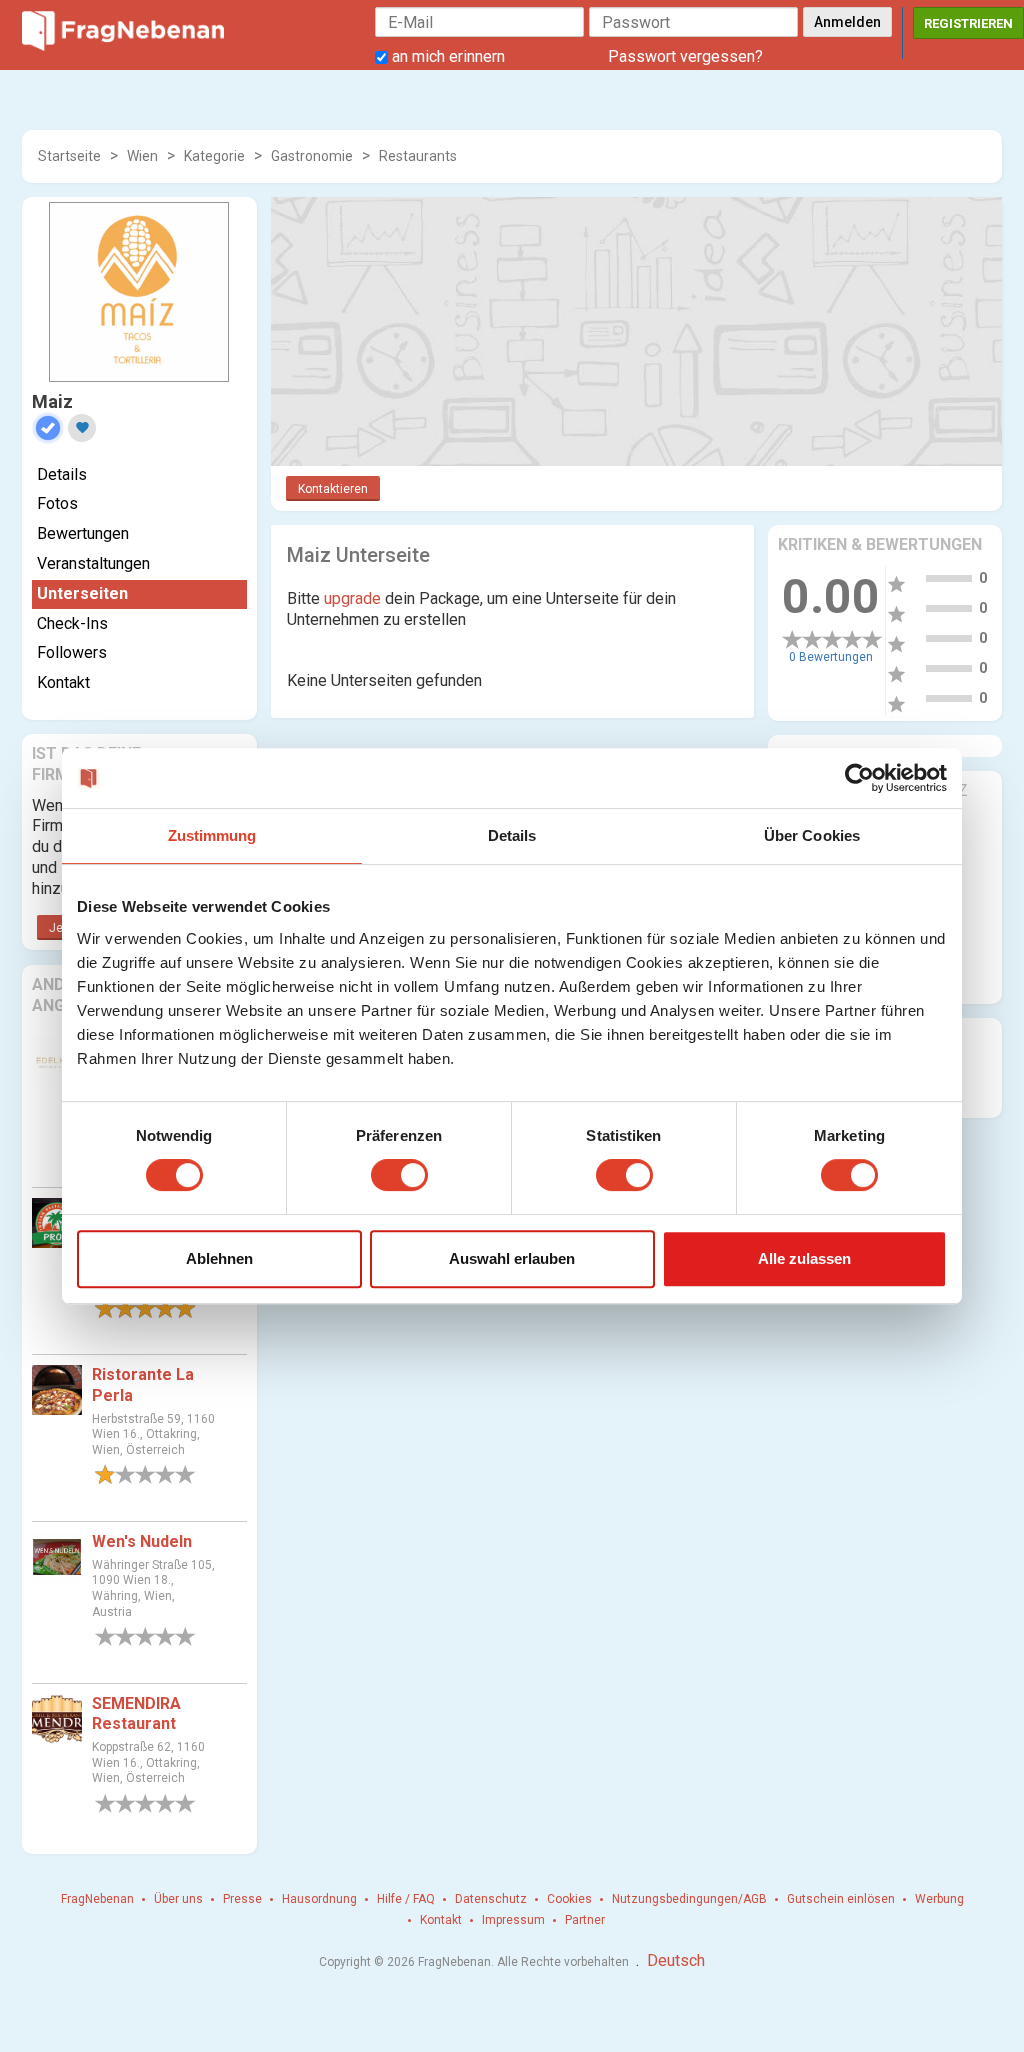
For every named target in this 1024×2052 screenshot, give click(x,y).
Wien (142, 156)
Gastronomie (312, 156)
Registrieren (968, 23)
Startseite (69, 156)
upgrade (352, 598)
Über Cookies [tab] (812, 835)
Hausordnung (319, 1899)
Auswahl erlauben (512, 1258)
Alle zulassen (804, 1258)
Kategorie (214, 156)
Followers (72, 652)
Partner (585, 1920)
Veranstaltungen (93, 563)
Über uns (178, 1899)
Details (62, 474)
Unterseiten (82, 593)
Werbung (939, 1899)
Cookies (569, 1899)
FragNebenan (97, 1899)
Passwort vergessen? (685, 56)
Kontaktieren (333, 489)
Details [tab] (512, 835)
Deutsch (676, 1960)
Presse (242, 1899)
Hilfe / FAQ (406, 1899)
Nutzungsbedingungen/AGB (689, 1899)
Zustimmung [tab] (212, 835)
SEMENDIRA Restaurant (136, 1714)
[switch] (399, 1175)
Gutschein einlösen (841, 1899)
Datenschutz (491, 1899)
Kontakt (63, 682)
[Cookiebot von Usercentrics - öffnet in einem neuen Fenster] (859, 778)
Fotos (57, 503)
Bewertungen (83, 533)
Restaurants (418, 156)
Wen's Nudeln (142, 1541)
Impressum (513, 1920)
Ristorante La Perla (143, 1385)
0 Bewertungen (831, 657)
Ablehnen (219, 1258)
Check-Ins (72, 623)
